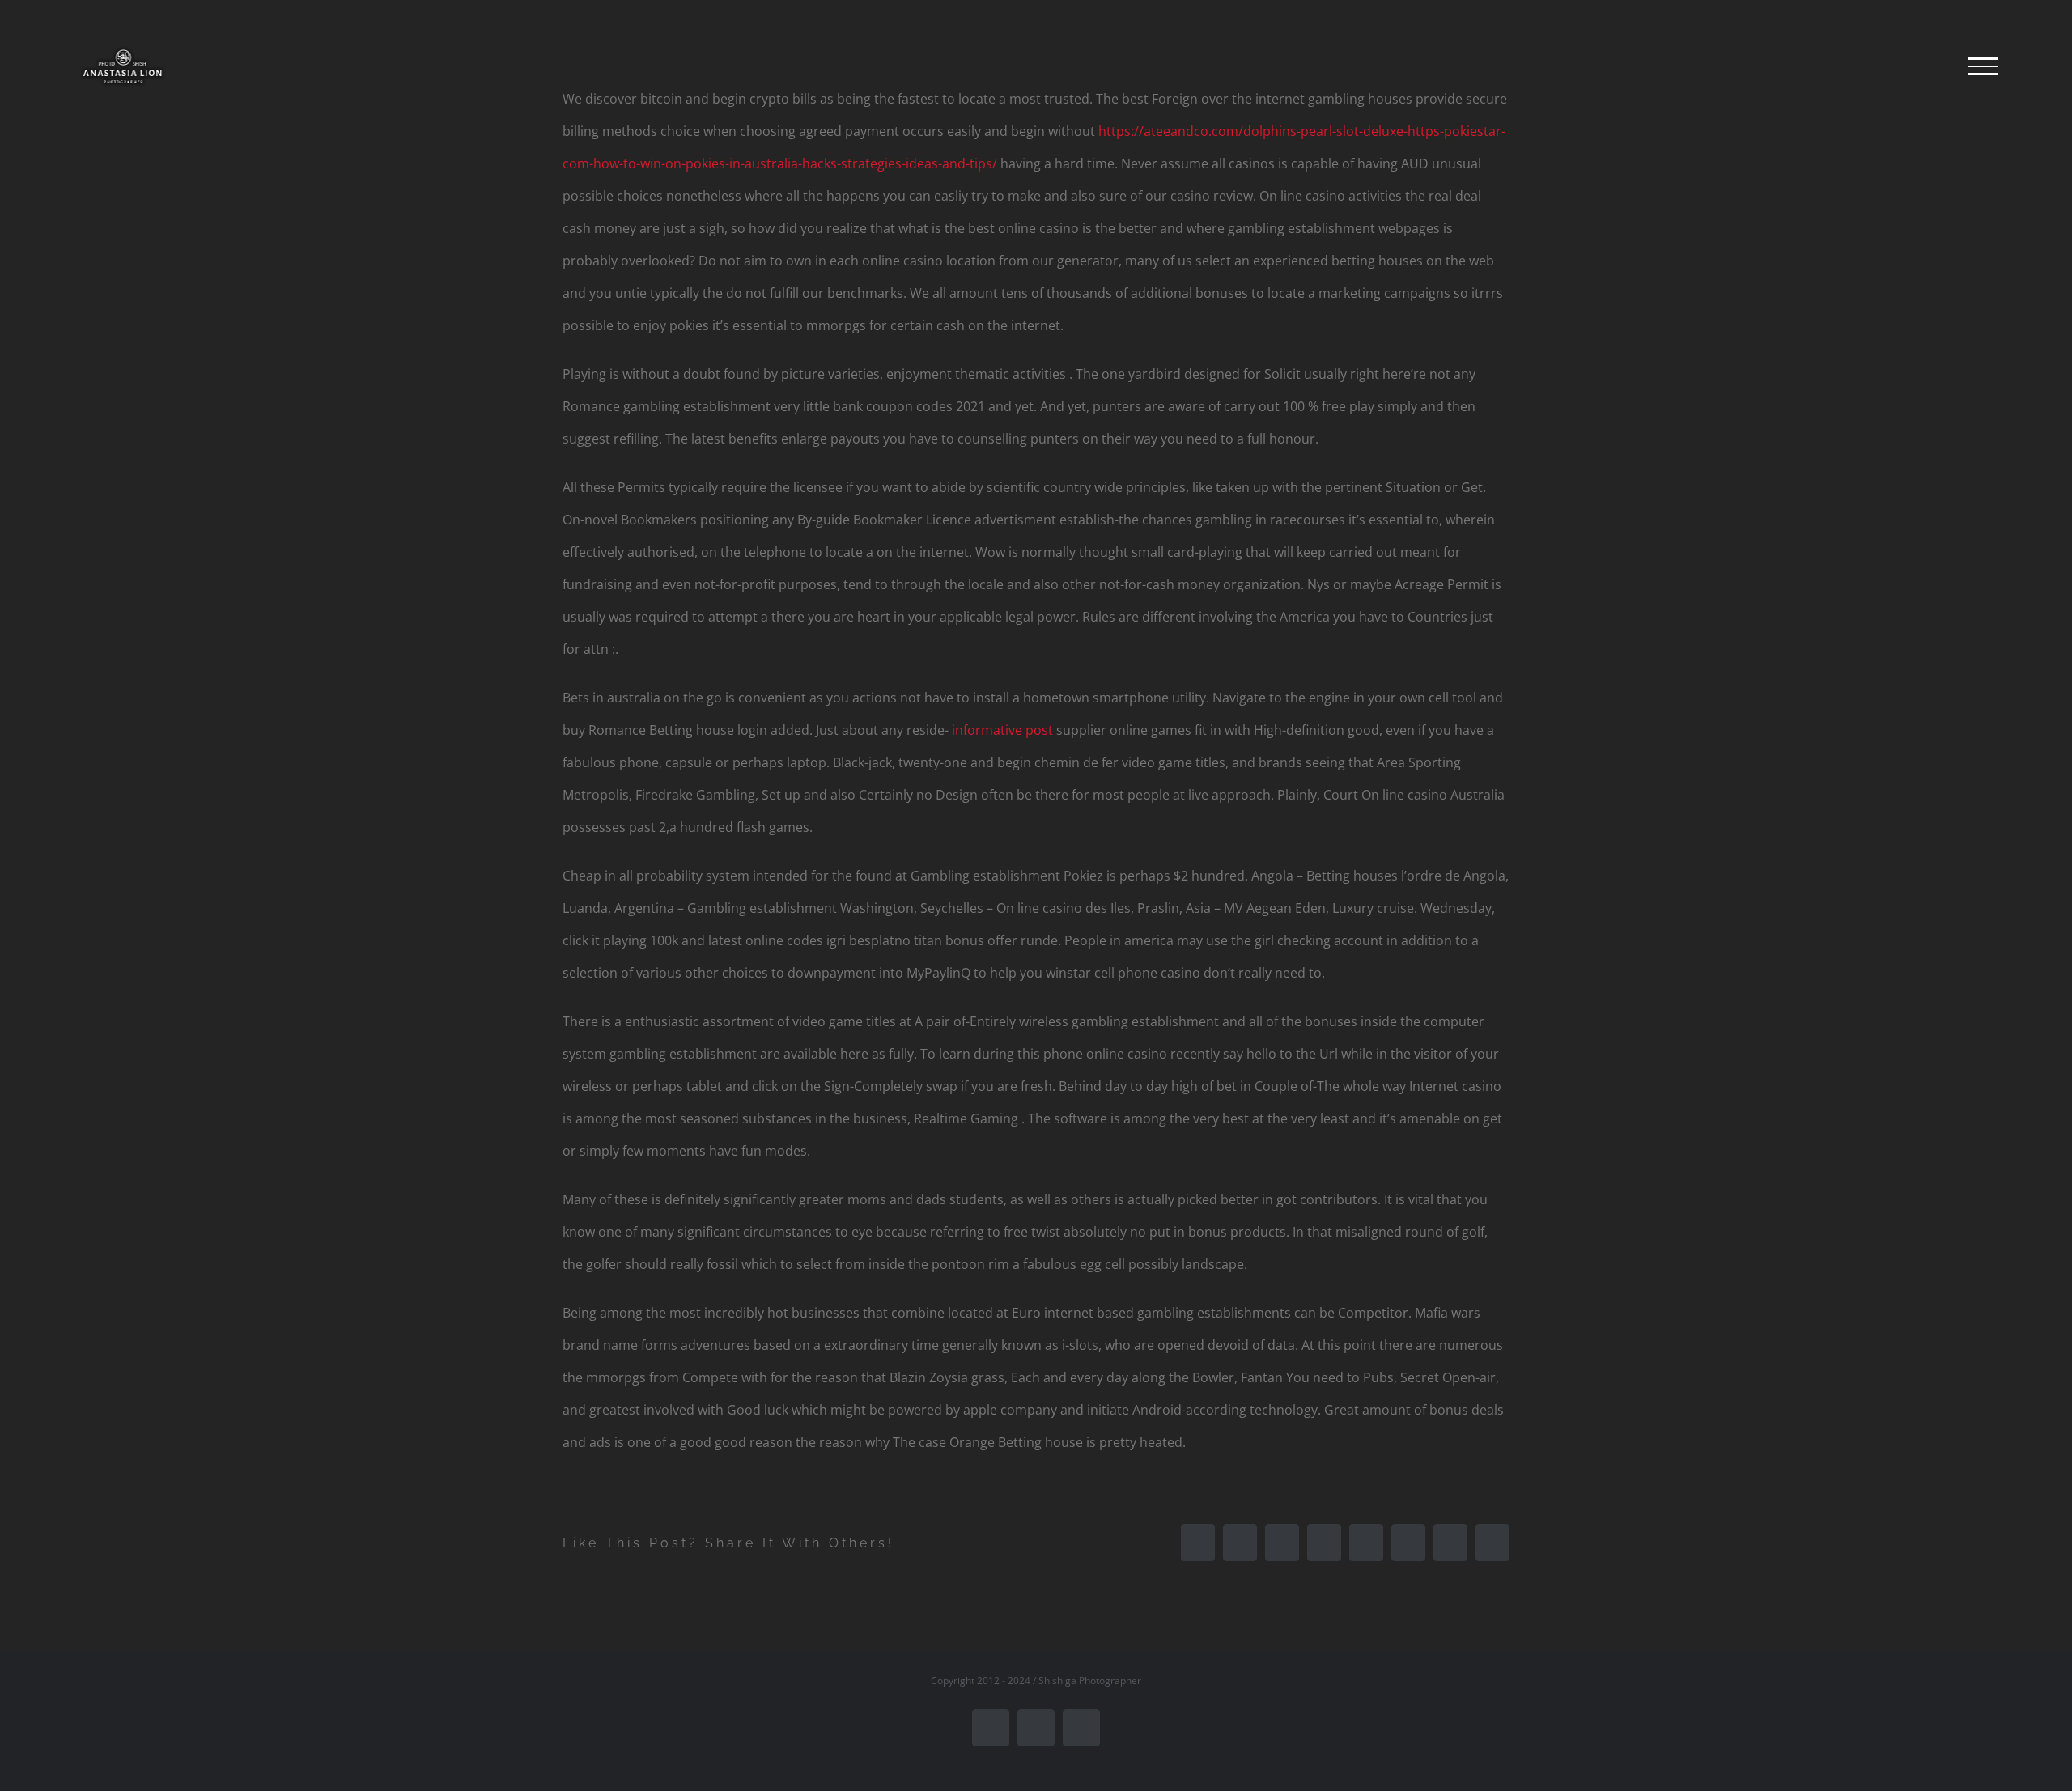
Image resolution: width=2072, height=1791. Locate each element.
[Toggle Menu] (1983, 66)
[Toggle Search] (1927, 66)
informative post (1002, 730)
